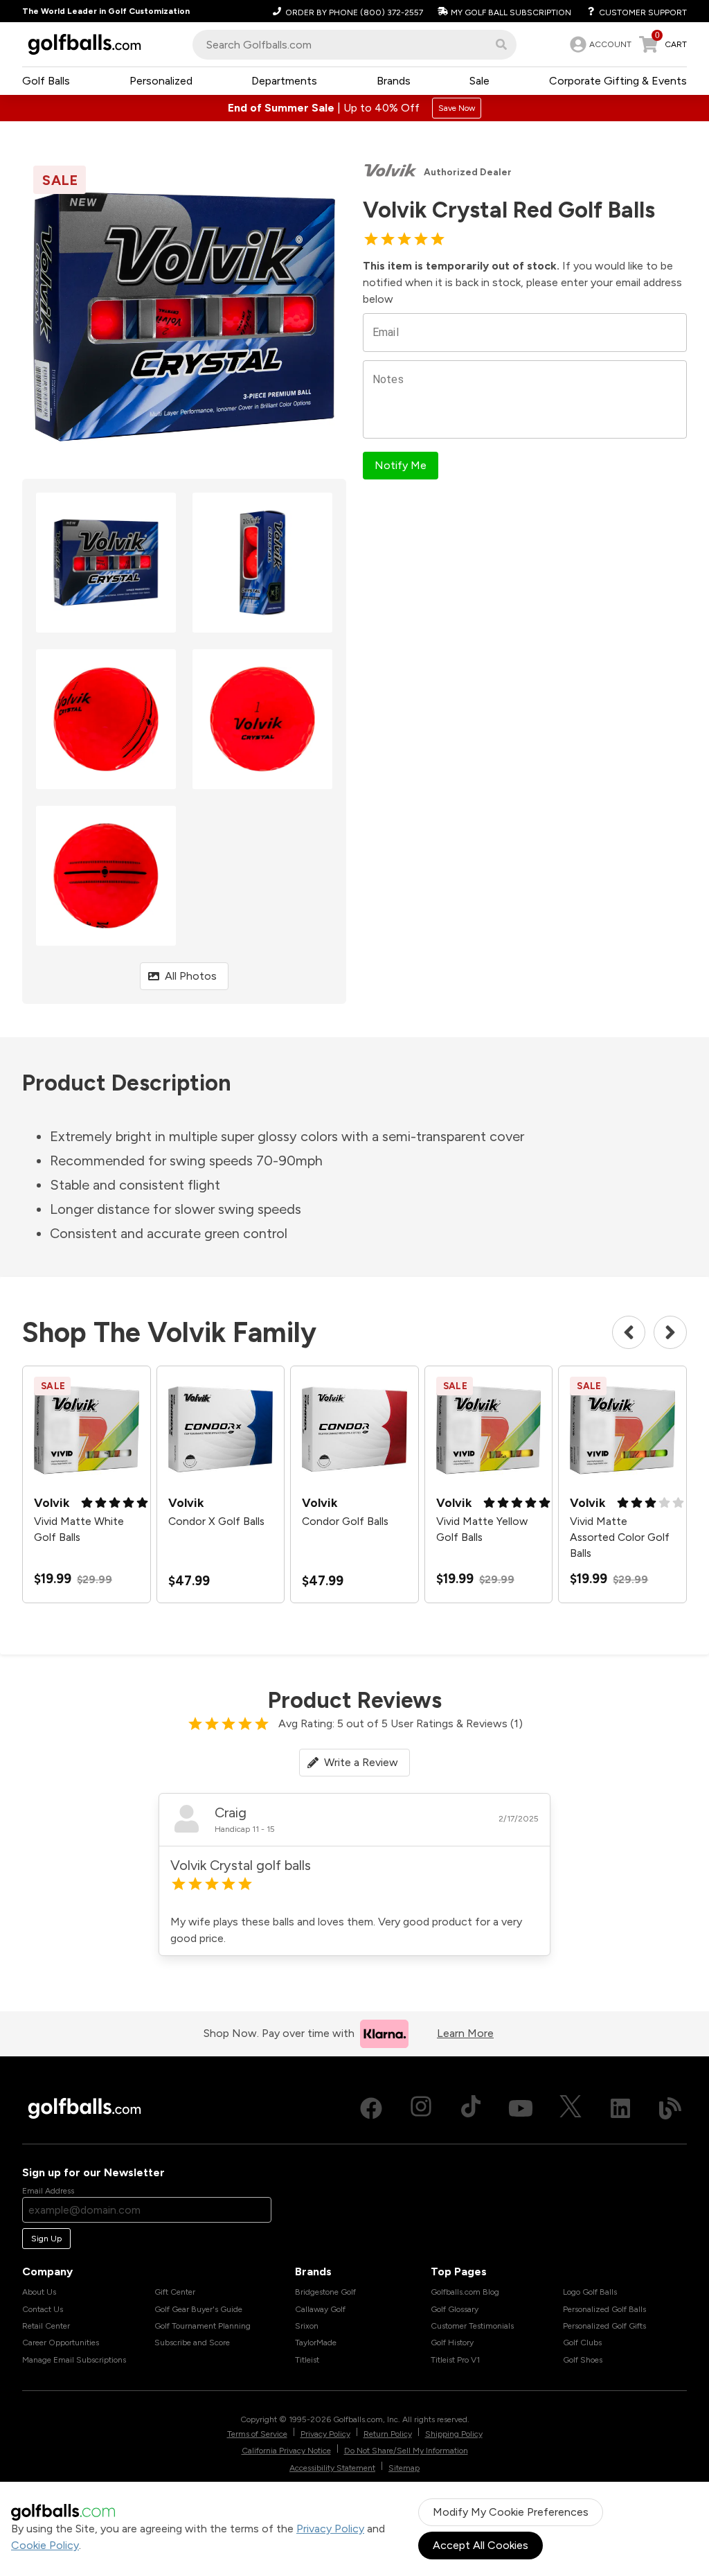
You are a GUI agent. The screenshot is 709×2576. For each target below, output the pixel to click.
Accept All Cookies (481, 2545)
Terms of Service (257, 2434)
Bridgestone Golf (325, 2292)
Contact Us (43, 2309)
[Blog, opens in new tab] (670, 2108)
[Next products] (670, 1332)
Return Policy (388, 2434)
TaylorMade (316, 2343)
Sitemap (404, 2468)
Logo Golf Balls (590, 2292)
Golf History (452, 2343)
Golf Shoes (583, 2360)
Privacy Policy (330, 2529)
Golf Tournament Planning (203, 2326)
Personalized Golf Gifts (604, 2326)
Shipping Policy (454, 2434)
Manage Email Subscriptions (74, 2360)
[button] (501, 44)
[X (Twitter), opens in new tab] (571, 2108)
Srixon (307, 2326)
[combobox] (354, 45)
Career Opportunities (61, 2343)
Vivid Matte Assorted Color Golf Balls (620, 1537)
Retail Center (46, 2326)
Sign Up (46, 2239)
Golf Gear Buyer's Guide (198, 2309)
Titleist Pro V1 (455, 2360)
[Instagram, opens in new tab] (421, 2108)
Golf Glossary (455, 2309)
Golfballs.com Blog (465, 2292)
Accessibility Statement (332, 2468)
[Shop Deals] (354, 108)
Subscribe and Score (192, 2343)
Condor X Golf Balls (216, 1521)
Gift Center (175, 2292)
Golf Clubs (582, 2343)
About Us (39, 2292)
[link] (599, 44)
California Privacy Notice (286, 2451)
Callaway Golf (320, 2309)
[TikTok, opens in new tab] (471, 2108)
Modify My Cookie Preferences (511, 2512)
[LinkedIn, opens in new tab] (620, 2108)
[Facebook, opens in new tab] (371, 2108)
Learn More (465, 2033)
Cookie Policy (45, 2545)
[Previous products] (629, 1332)
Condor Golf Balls (345, 1521)
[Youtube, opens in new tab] (521, 2108)
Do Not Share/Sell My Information (406, 2451)
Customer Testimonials (472, 2326)
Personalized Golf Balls (604, 2309)
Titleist (307, 2360)
